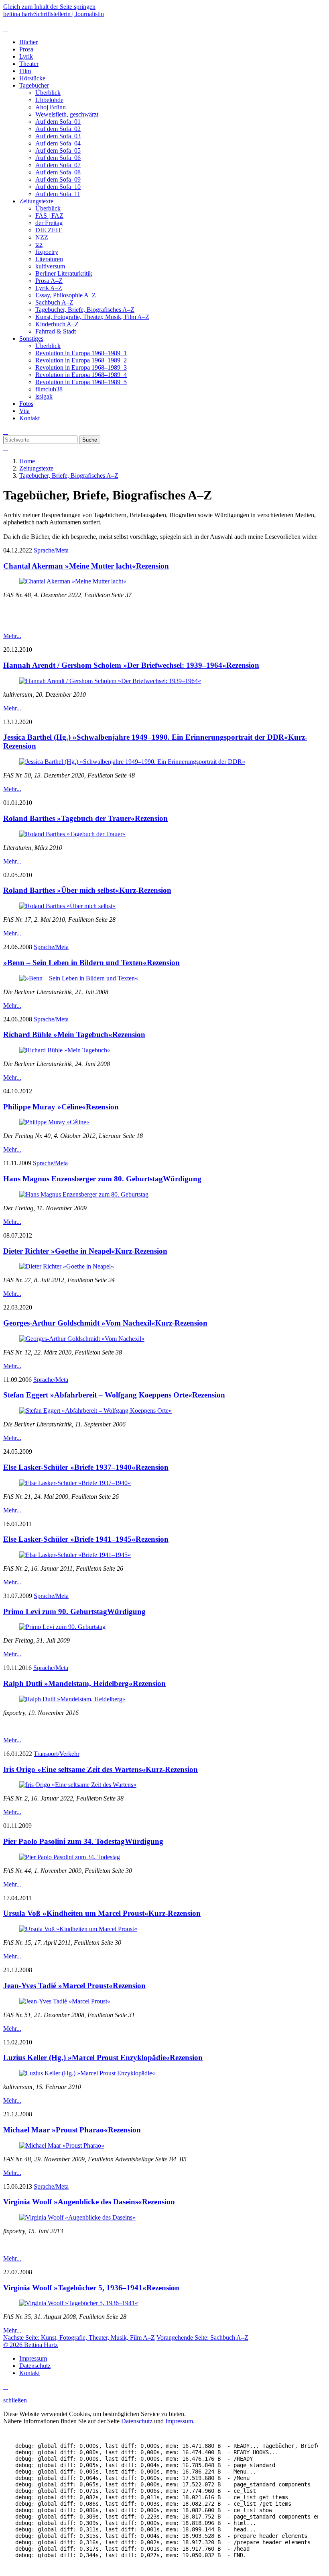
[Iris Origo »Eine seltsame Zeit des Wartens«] (78, 1785)
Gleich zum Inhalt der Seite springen (49, 7)
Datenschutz (137, 2421)
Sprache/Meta (51, 550)
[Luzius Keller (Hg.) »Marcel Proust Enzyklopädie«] (87, 2073)
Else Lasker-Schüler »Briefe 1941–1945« (86, 1539)
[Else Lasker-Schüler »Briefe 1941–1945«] (75, 1555)
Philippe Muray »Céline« (61, 1107)
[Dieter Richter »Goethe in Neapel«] (67, 1266)
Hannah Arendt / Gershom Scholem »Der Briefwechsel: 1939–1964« (131, 665)
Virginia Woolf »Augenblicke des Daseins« (89, 2202)
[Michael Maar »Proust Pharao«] (62, 2145)
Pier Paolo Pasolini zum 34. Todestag (83, 1841)
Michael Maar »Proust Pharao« (72, 2130)
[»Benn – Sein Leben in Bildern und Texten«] (79, 978)
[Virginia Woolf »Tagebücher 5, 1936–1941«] (79, 2303)
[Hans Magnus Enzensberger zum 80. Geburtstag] (84, 1194)
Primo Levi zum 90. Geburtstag (74, 1611)
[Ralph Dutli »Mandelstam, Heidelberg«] (72, 1699)
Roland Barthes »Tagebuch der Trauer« (85, 818)
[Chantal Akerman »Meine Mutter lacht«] (73, 581)
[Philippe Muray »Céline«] (54, 1122)
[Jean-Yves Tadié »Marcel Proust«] (65, 2001)
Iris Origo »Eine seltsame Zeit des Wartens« (101, 1769)
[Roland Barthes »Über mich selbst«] (67, 906)
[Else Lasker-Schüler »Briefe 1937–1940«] (75, 1483)
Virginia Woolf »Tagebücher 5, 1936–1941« (91, 2288)
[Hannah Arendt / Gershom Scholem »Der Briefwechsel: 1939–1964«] (110, 681)
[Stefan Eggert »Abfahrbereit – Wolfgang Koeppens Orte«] (95, 1411)
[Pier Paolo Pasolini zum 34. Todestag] (70, 1857)
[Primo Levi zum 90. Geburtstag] (62, 1627)
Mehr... (12, 636)
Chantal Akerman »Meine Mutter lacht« (86, 566)
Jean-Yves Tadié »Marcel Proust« (74, 1986)
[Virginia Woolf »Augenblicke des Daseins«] (77, 2217)
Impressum (179, 2421)
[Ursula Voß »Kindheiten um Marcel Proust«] (78, 1929)
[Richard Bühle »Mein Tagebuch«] (65, 1050)
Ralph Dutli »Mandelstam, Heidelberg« (84, 1683)
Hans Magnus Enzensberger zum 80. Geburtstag (102, 1179)
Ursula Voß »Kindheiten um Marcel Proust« (102, 1913)
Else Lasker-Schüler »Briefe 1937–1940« (86, 1467)
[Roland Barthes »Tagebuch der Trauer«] (72, 834)
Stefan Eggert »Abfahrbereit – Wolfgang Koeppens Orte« (114, 1395)
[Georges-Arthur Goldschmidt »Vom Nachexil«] (82, 1339)
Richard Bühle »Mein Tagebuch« (74, 1034)
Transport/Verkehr (57, 1754)
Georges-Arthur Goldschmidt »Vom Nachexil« (105, 1323)
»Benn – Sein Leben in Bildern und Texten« (91, 963)
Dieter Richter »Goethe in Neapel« (85, 1251)
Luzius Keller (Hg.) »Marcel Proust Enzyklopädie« (103, 2057)
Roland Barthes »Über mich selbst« (87, 890)
